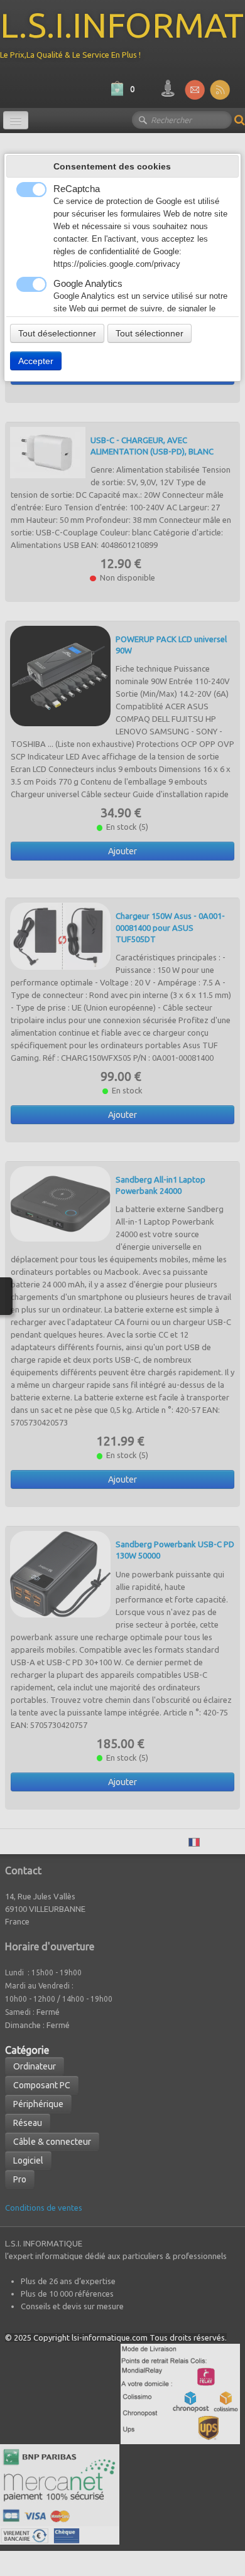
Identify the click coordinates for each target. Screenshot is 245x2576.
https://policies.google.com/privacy (117, 264)
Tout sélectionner (150, 333)
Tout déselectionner (57, 333)
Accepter (36, 361)
